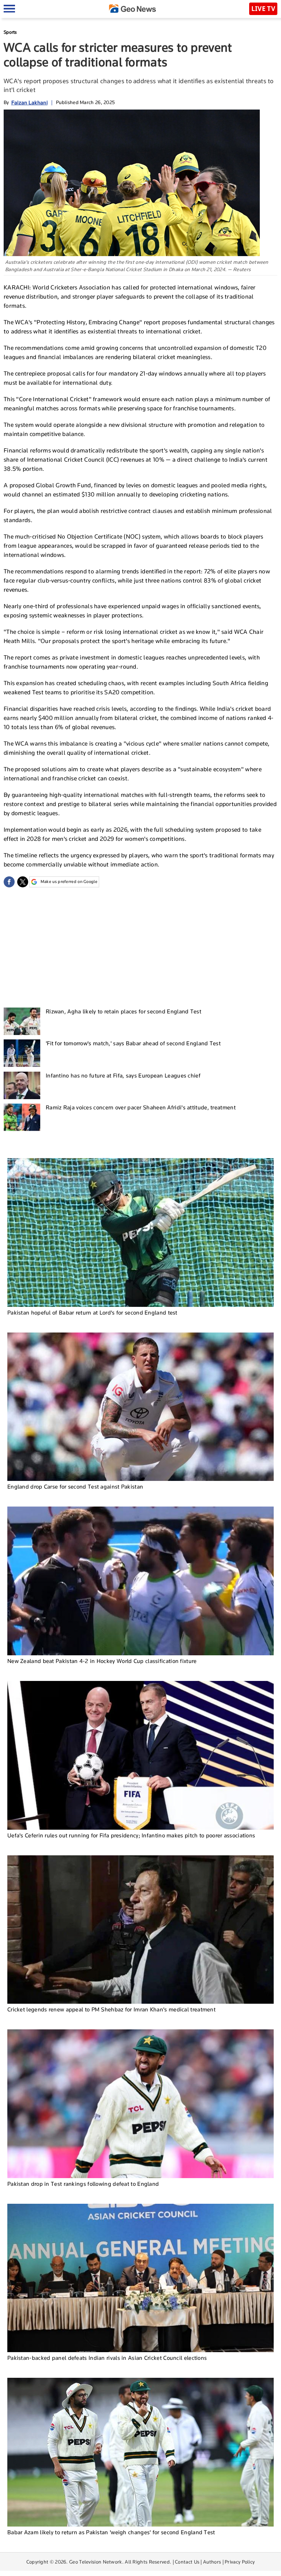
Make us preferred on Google (69, 882)
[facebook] (9, 882)
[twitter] (23, 882)
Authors (212, 2562)
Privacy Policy (240, 2562)
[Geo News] (132, 9)
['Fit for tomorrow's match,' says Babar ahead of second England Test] (22, 1053)
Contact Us (187, 2562)
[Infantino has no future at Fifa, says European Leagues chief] (22, 1085)
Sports (10, 32)
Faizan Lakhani (29, 102)
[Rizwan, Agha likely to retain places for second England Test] (22, 1021)
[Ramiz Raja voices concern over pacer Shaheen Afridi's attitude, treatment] (22, 1117)
